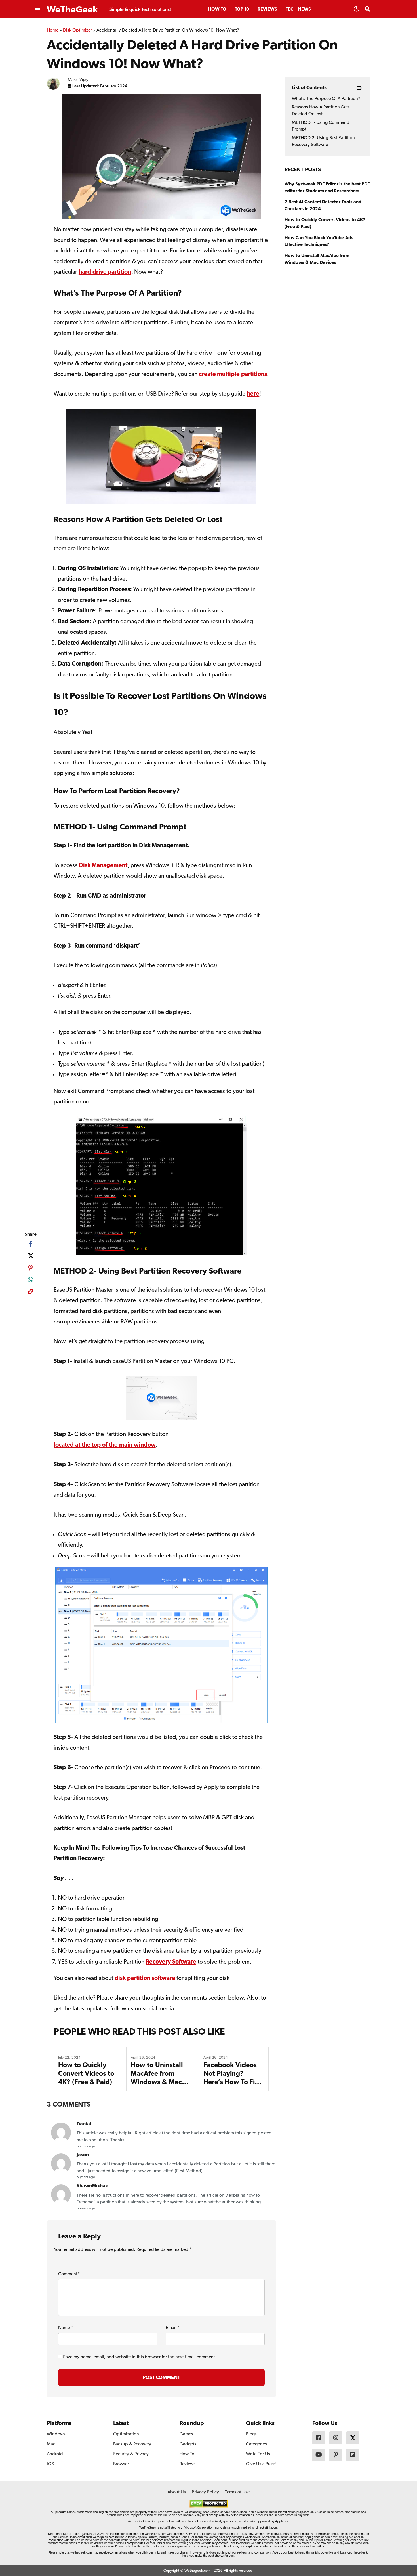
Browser (121, 2464)
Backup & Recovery (132, 2444)
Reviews (267, 9)
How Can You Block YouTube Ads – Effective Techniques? (321, 241)
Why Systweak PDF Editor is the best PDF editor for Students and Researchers (327, 188)
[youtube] (319, 2455)
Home (53, 30)
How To (217, 9)
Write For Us (258, 2454)
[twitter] (30, 1256)
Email (173, 2328)
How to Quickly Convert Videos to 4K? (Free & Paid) (86, 2074)
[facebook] (30, 1244)
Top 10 (242, 9)
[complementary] (30, 1293)
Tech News (298, 9)
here (253, 394)
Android (55, 2454)
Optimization (126, 2434)
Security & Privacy (131, 2454)
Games (186, 2434)
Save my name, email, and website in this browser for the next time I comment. (140, 2357)
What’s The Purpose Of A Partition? (326, 99)
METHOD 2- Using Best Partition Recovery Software (323, 141)
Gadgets (188, 2444)
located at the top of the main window (105, 1445)
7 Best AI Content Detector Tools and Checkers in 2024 (323, 206)
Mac (51, 2444)
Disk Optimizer (78, 30)
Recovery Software (171, 1962)
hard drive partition (105, 272)
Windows (56, 2434)
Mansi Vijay (78, 80)
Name (66, 2328)
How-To (187, 2454)
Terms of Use (237, 2492)
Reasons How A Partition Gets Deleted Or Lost (321, 111)
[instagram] (336, 2438)
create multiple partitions (233, 374)
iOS (50, 2464)
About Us (177, 2492)
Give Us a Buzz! (261, 2464)
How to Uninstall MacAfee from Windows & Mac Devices (317, 259)
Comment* (69, 2274)
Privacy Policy (205, 2492)
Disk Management (103, 866)
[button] (356, 11)
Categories (256, 2444)
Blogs (251, 2434)
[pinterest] (30, 1268)
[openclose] (37, 10)
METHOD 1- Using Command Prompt (321, 126)
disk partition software (145, 1978)
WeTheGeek (72, 10)
